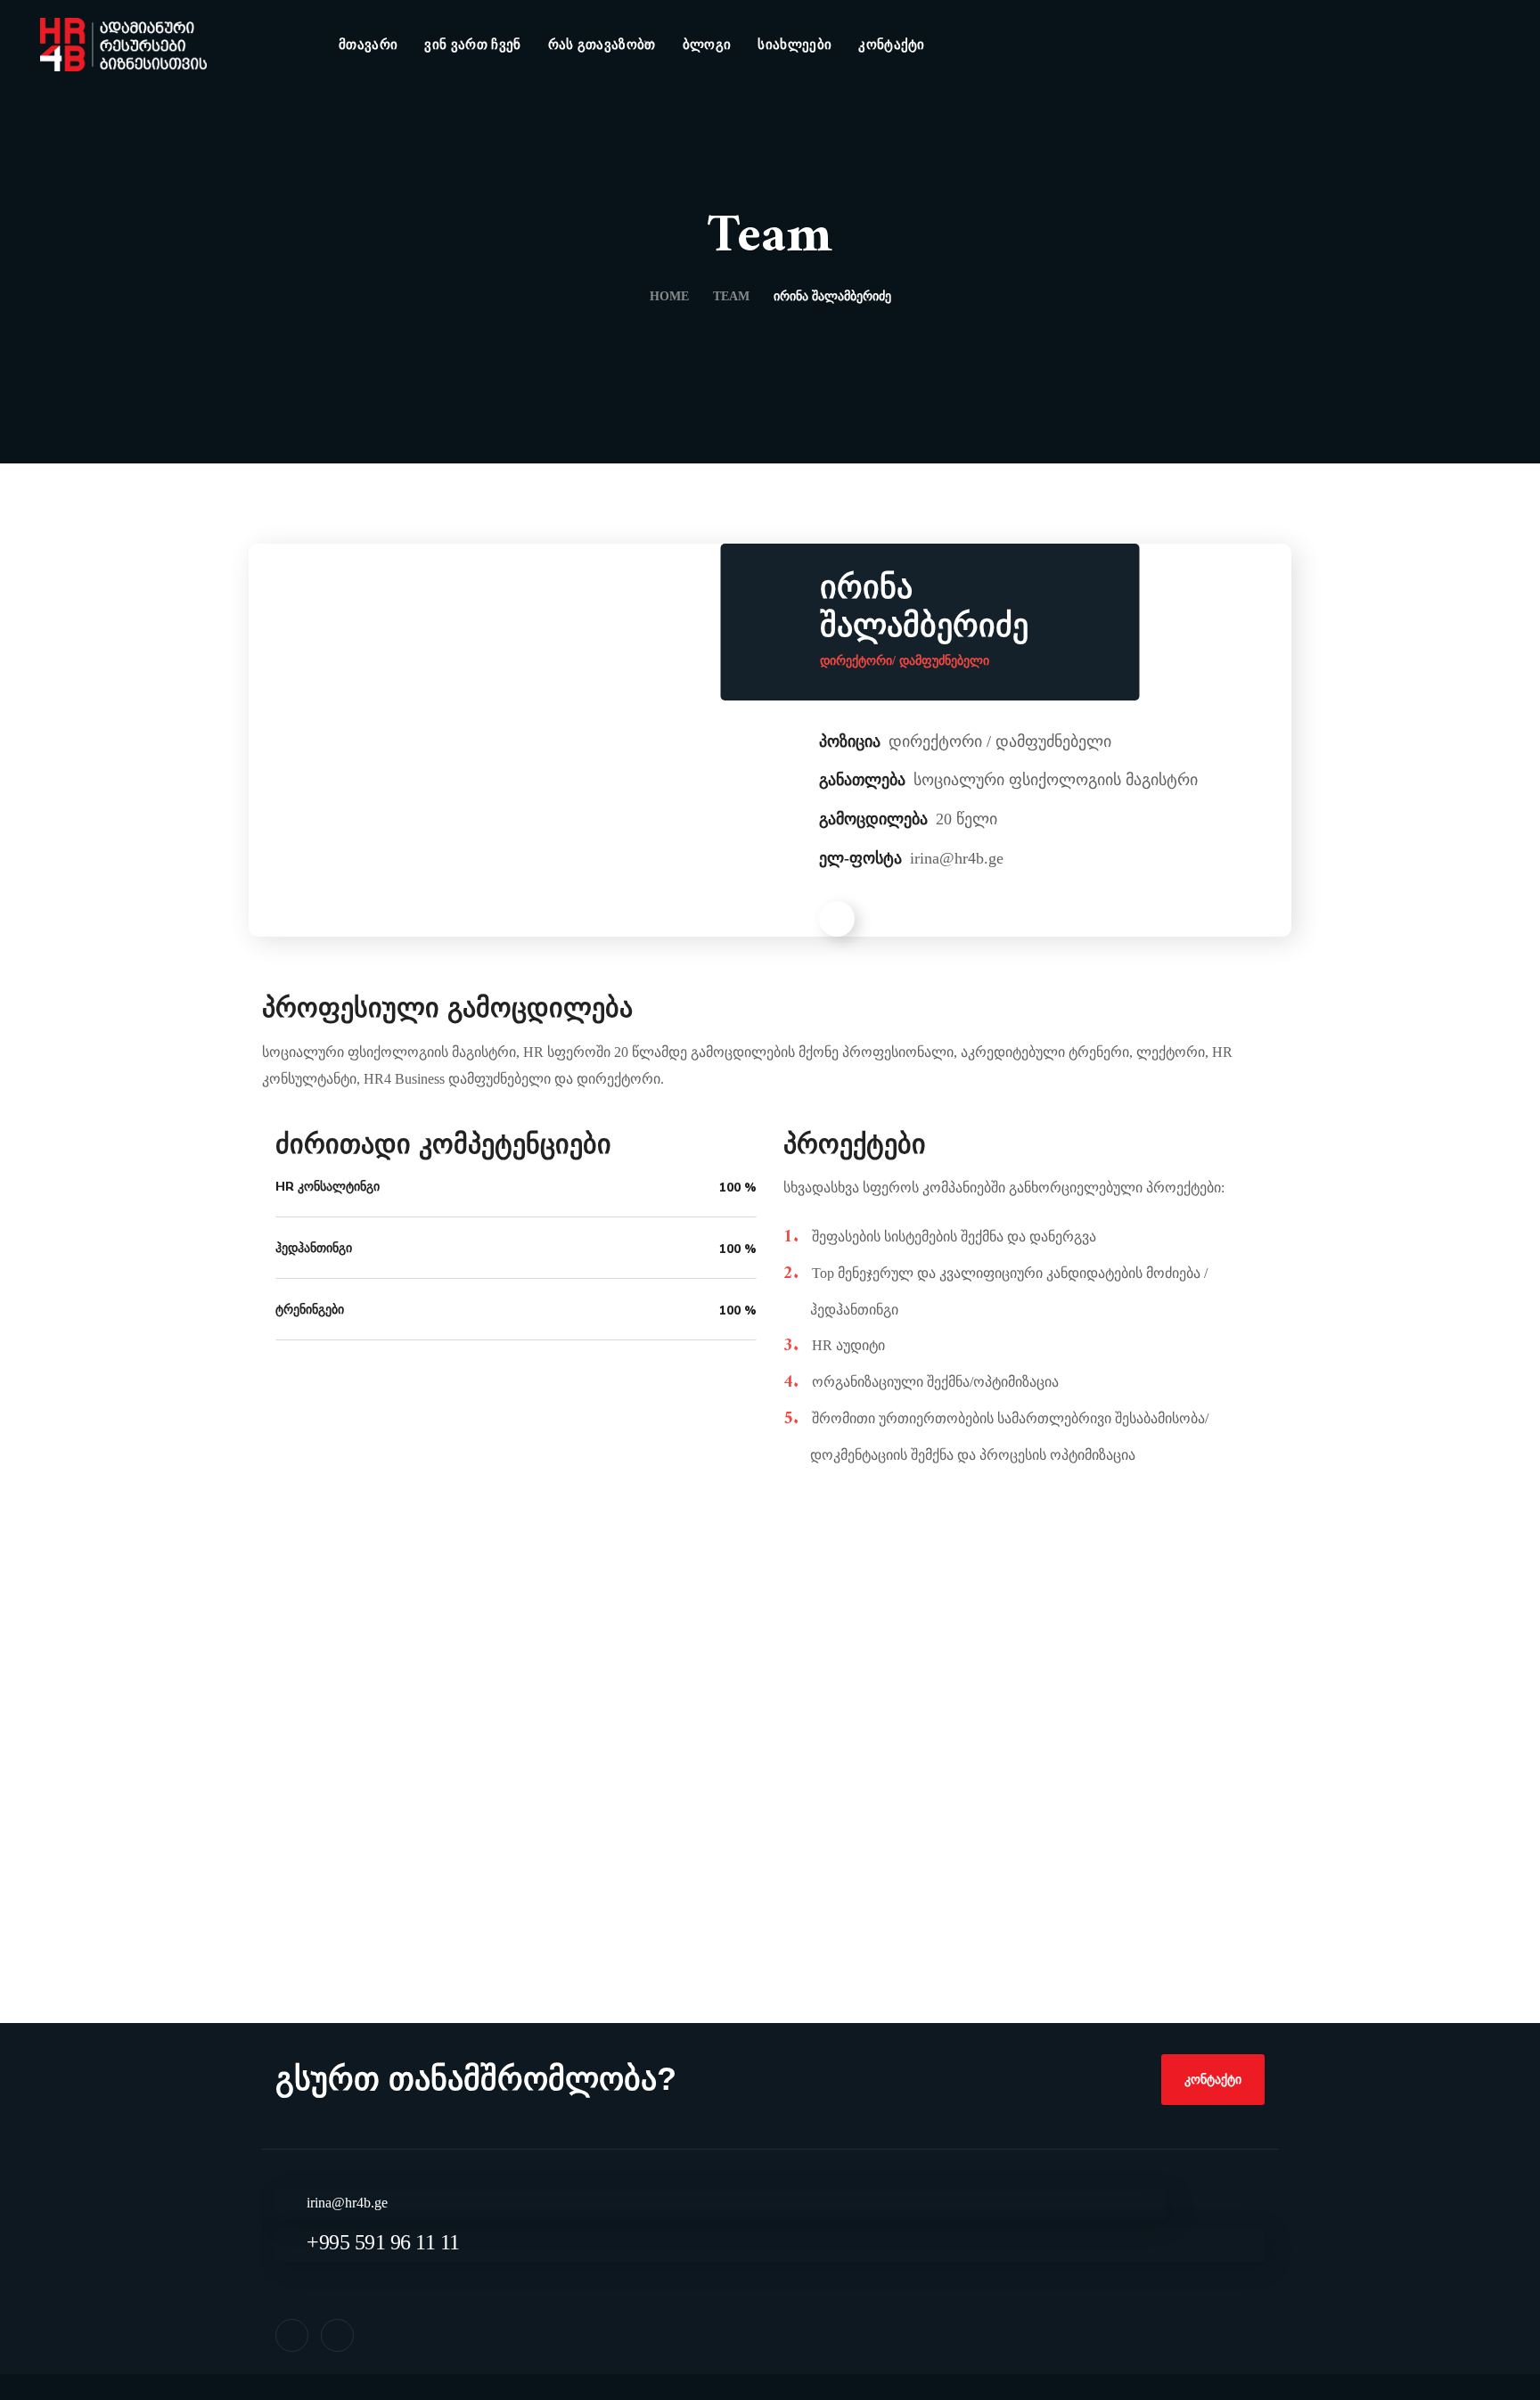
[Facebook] (292, 2335)
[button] (1213, 2079)
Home (669, 296)
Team (731, 296)
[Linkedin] (337, 2335)
